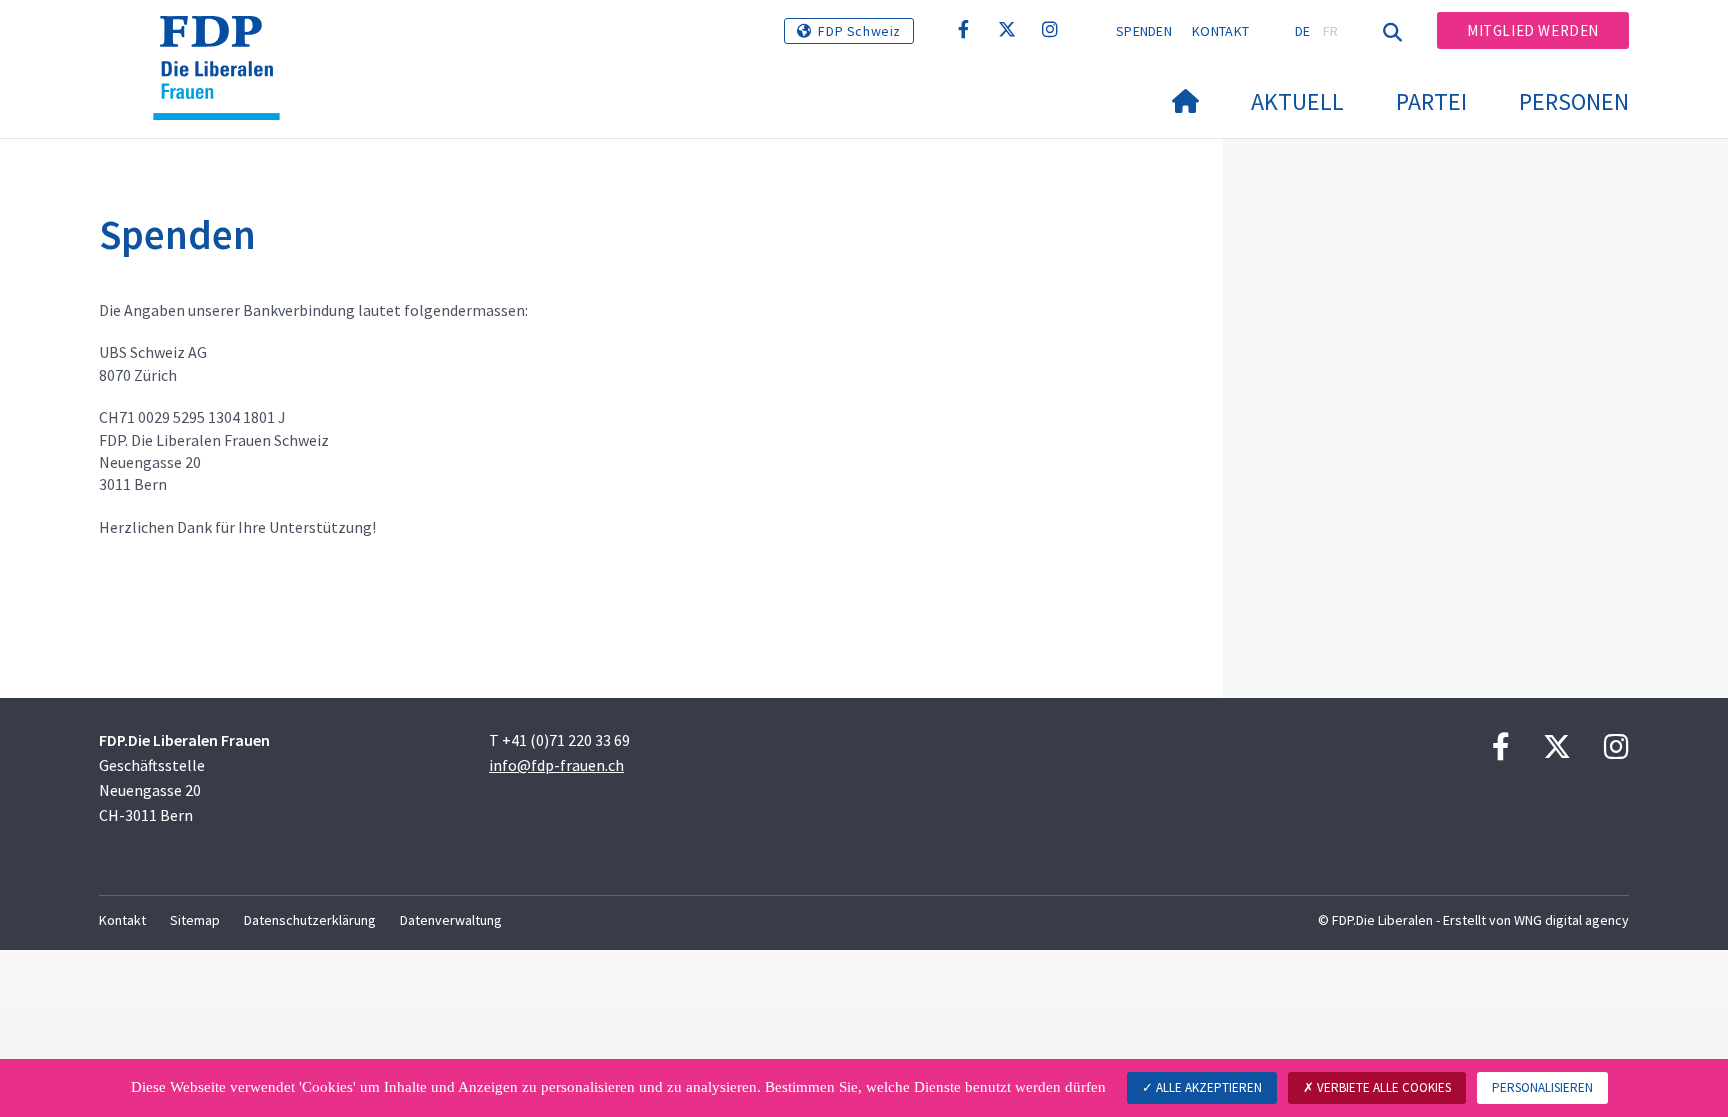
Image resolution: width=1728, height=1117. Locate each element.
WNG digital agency (1571, 920)
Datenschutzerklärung (310, 920)
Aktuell (1297, 101)
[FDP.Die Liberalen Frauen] (224, 41)
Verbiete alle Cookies (1382, 1087)
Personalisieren (1542, 1087)
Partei (1431, 101)
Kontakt (1220, 31)
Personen (1574, 101)
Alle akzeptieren (1207, 1087)
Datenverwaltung (451, 920)
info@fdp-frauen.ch (556, 765)
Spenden (1144, 31)
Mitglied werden (1533, 30)
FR (1331, 31)
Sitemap (195, 920)
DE (1303, 31)
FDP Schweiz (859, 31)
